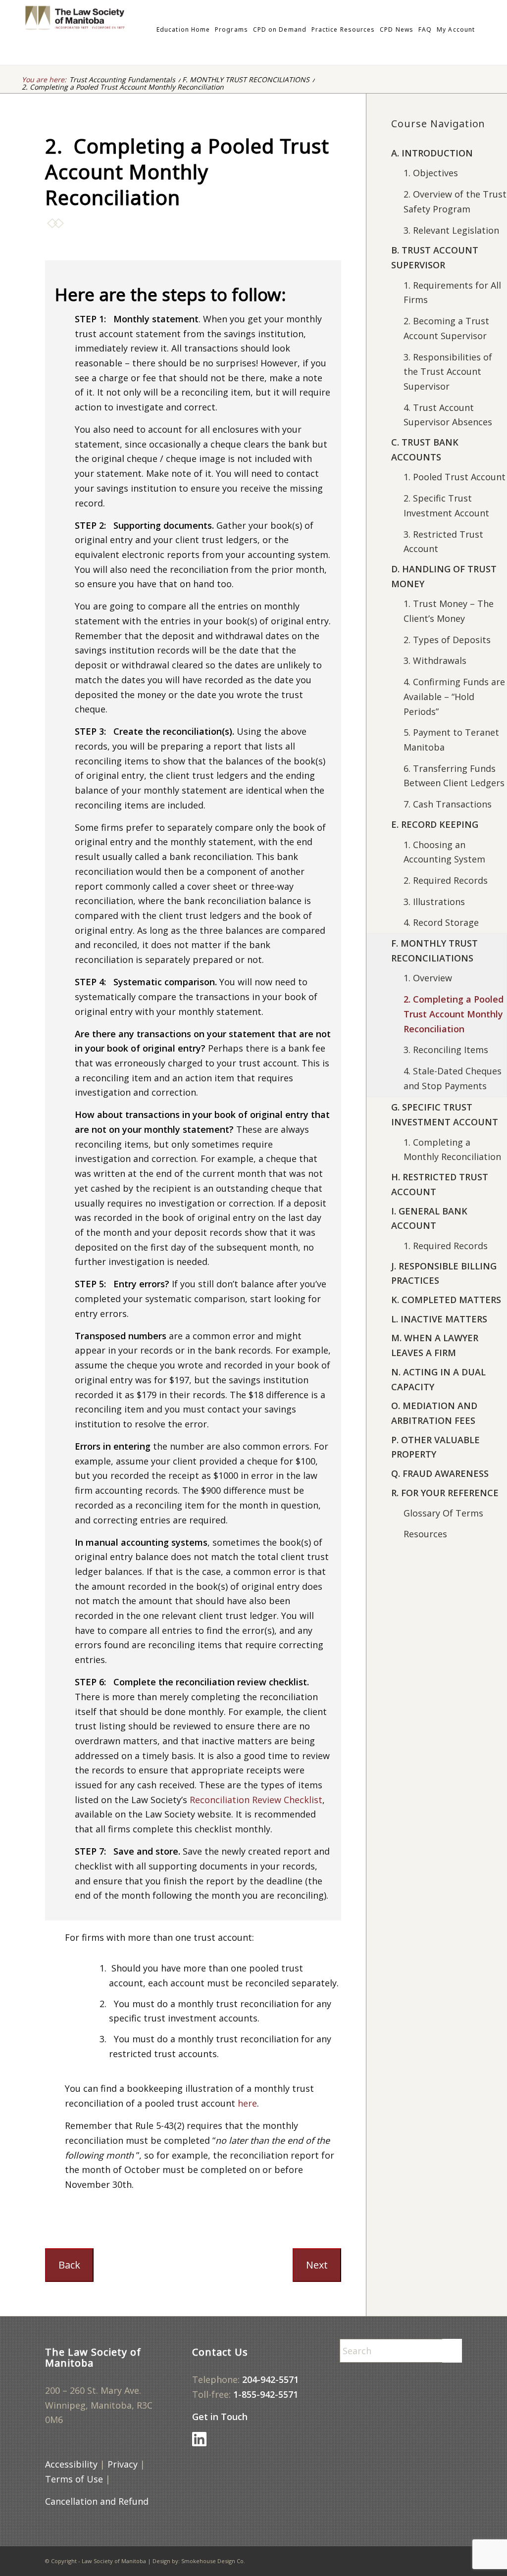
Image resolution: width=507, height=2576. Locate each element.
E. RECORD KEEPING (435, 824)
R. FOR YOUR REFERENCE (445, 1493)
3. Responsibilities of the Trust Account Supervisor (448, 372)
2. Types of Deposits (447, 640)
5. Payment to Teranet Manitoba (451, 740)
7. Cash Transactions (448, 804)
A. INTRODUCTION (432, 153)
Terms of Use (74, 2479)
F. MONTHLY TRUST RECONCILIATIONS (434, 951)
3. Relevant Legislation (451, 230)
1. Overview (428, 978)
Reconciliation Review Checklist (256, 1800)
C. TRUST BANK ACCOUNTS (425, 450)
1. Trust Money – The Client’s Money (449, 611)
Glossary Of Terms (443, 1513)
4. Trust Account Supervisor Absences (448, 415)
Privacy (123, 2464)
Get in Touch (220, 2417)
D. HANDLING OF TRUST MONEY (444, 576)
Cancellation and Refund (97, 2501)
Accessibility (71, 2464)
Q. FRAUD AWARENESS (440, 1473)
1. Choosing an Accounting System (444, 852)
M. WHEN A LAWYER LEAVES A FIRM (435, 1345)
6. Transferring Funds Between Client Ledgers (454, 776)
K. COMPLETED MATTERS (446, 1300)
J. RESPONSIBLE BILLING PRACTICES (444, 1273)
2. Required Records (446, 880)
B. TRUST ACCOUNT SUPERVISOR (435, 257)
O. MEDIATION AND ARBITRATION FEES (434, 1413)
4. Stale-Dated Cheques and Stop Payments (453, 1078)
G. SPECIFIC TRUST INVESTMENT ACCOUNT (445, 1114)
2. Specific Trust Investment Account (446, 505)
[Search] (480, 30)
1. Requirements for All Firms (452, 293)
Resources (425, 1534)
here (247, 2103)
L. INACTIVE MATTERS (439, 1319)
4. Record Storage (441, 922)
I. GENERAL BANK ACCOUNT (429, 1218)
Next (317, 2265)
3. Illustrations (434, 902)
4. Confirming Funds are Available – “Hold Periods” (454, 696)
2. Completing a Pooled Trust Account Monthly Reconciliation (454, 1014)
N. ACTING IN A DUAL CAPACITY (438, 1379)
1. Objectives (431, 173)
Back (69, 2265)
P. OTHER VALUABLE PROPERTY (435, 1447)
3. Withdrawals (435, 660)
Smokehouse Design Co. (213, 2561)
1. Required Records (446, 1246)
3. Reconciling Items (446, 1050)
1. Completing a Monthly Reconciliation (452, 1150)
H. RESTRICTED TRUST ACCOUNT (440, 1184)
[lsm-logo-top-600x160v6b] (119, 30)
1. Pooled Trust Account (455, 477)
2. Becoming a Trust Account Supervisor (446, 328)
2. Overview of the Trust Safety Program (455, 202)
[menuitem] (183, 30)
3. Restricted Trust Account (443, 542)
